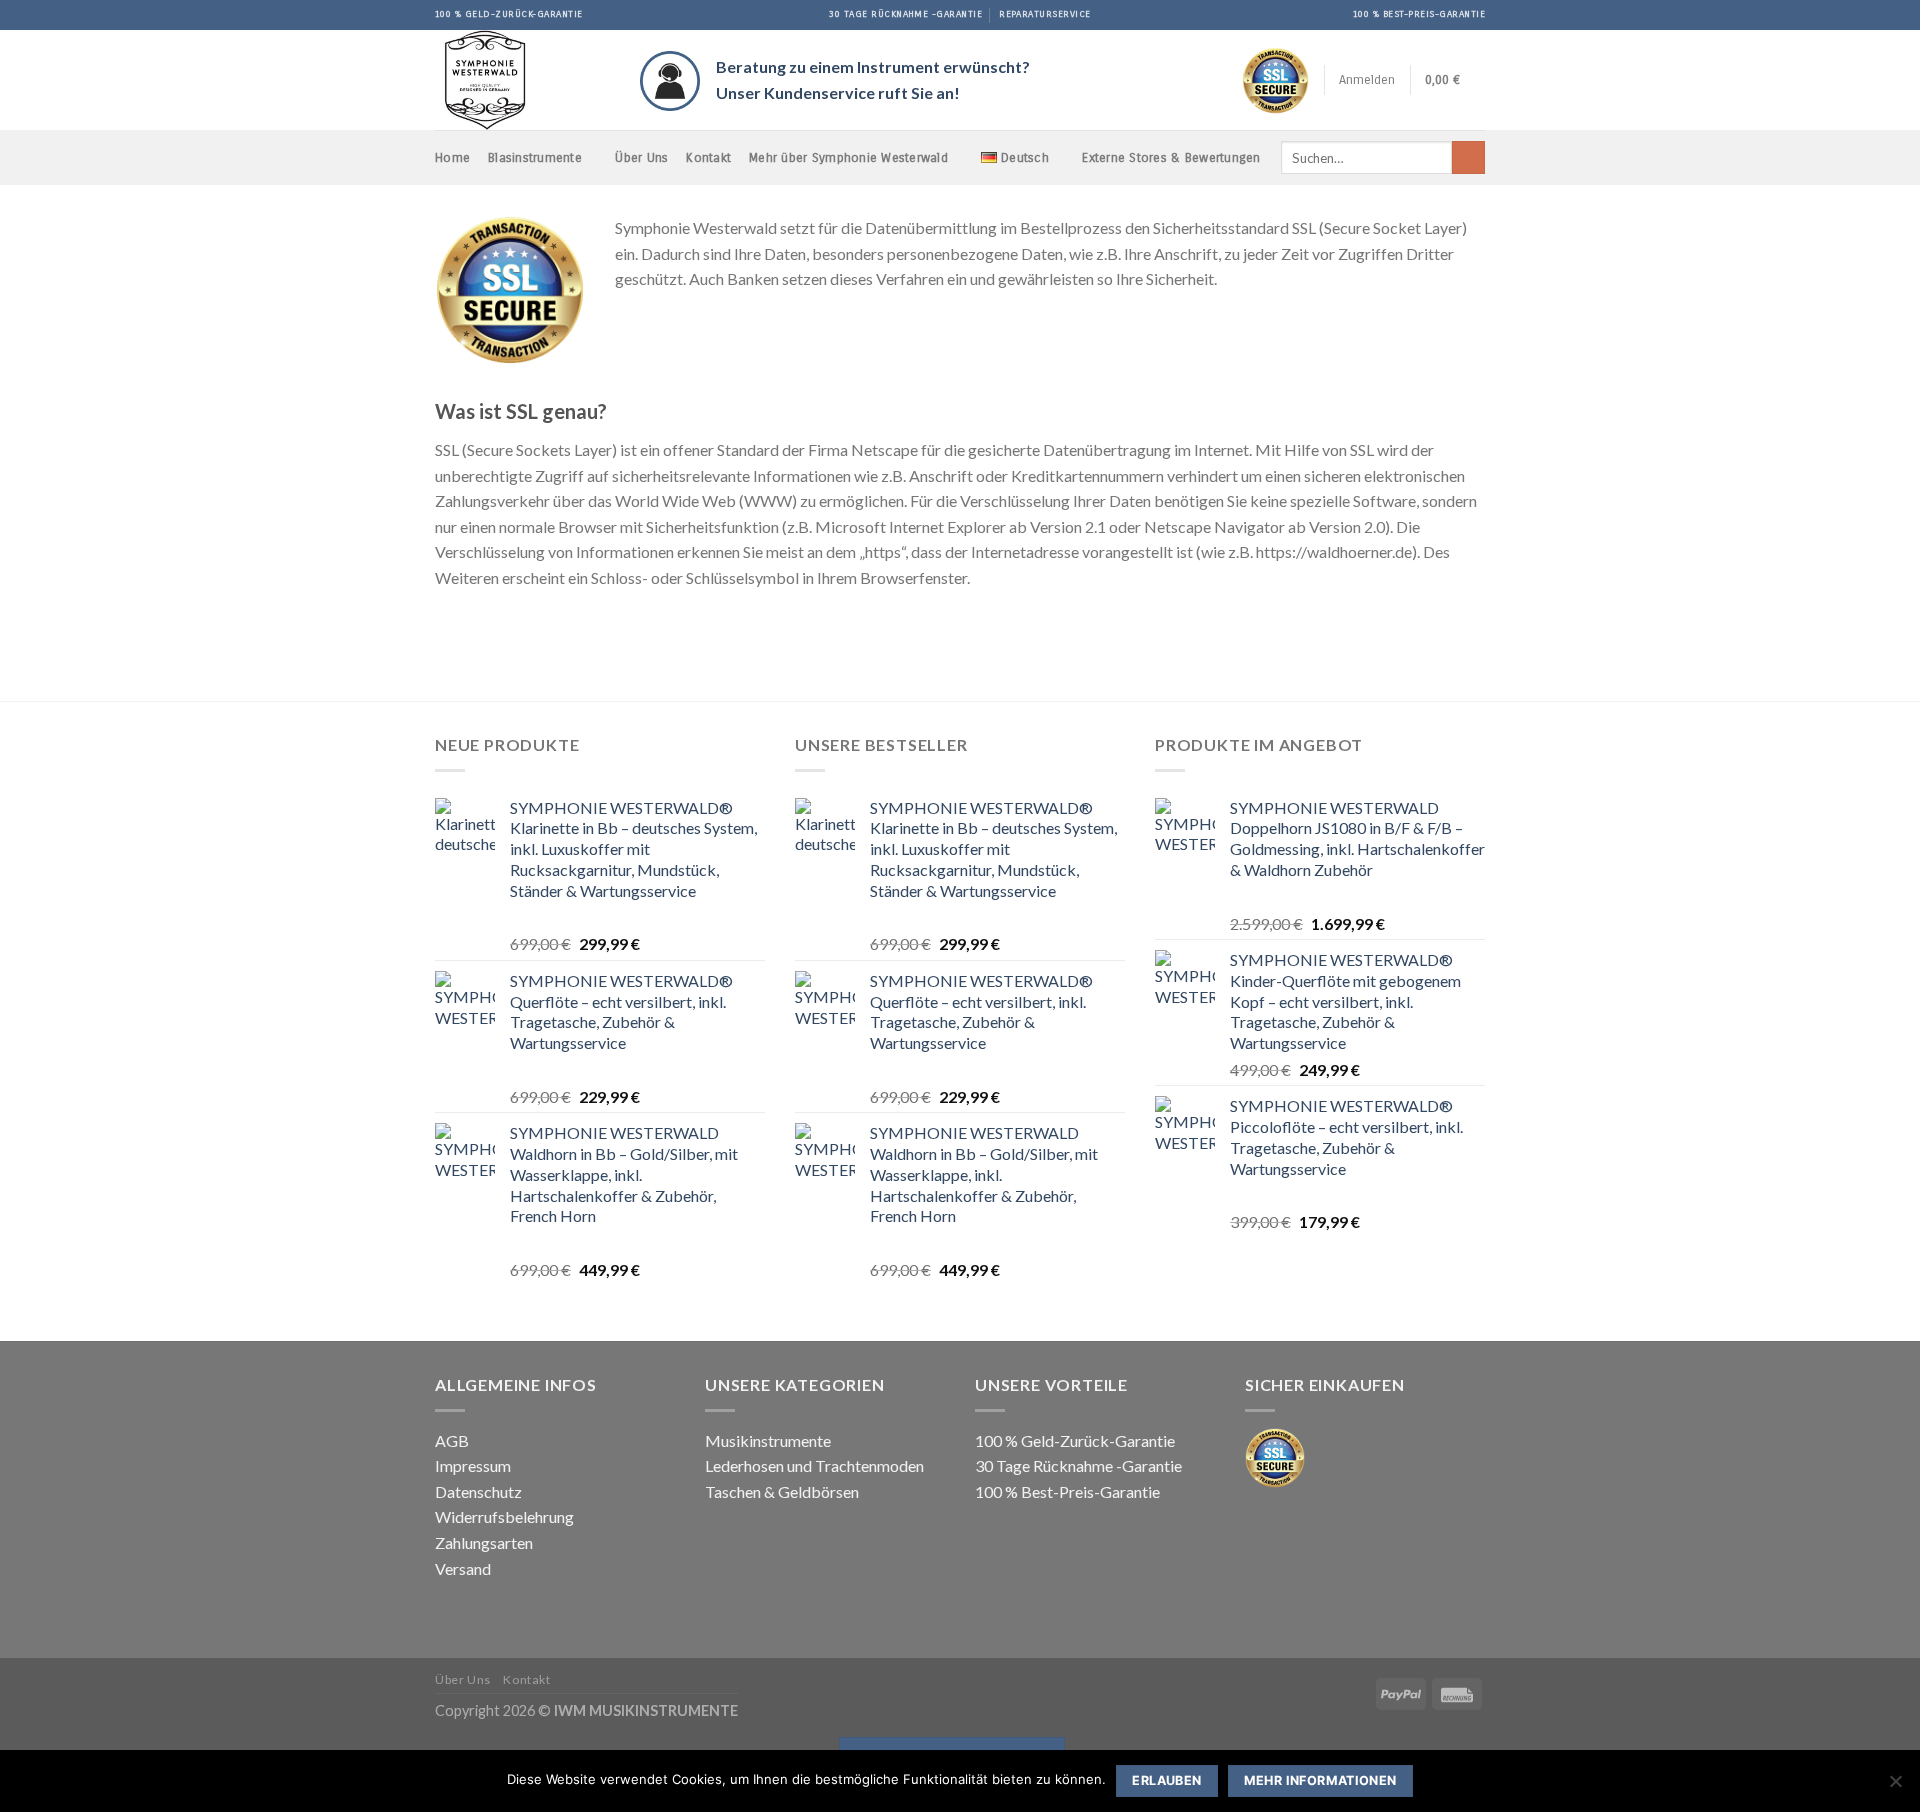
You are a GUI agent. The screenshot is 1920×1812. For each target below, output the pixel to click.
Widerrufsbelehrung (504, 1516)
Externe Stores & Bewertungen (1171, 157)
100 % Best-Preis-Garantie (1067, 1491)
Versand (463, 1568)
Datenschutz (478, 1491)
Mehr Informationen (1320, 1780)
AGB (452, 1440)
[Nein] (1895, 1787)
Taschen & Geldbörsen (782, 1491)
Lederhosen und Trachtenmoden (814, 1465)
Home (452, 157)
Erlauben (1166, 1780)
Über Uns (641, 157)
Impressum (473, 1465)
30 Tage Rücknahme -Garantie (1078, 1465)
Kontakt (708, 157)
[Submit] (1468, 158)
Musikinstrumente (768, 1440)
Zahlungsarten (484, 1542)
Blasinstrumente (535, 157)
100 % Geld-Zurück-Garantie (1075, 1440)
